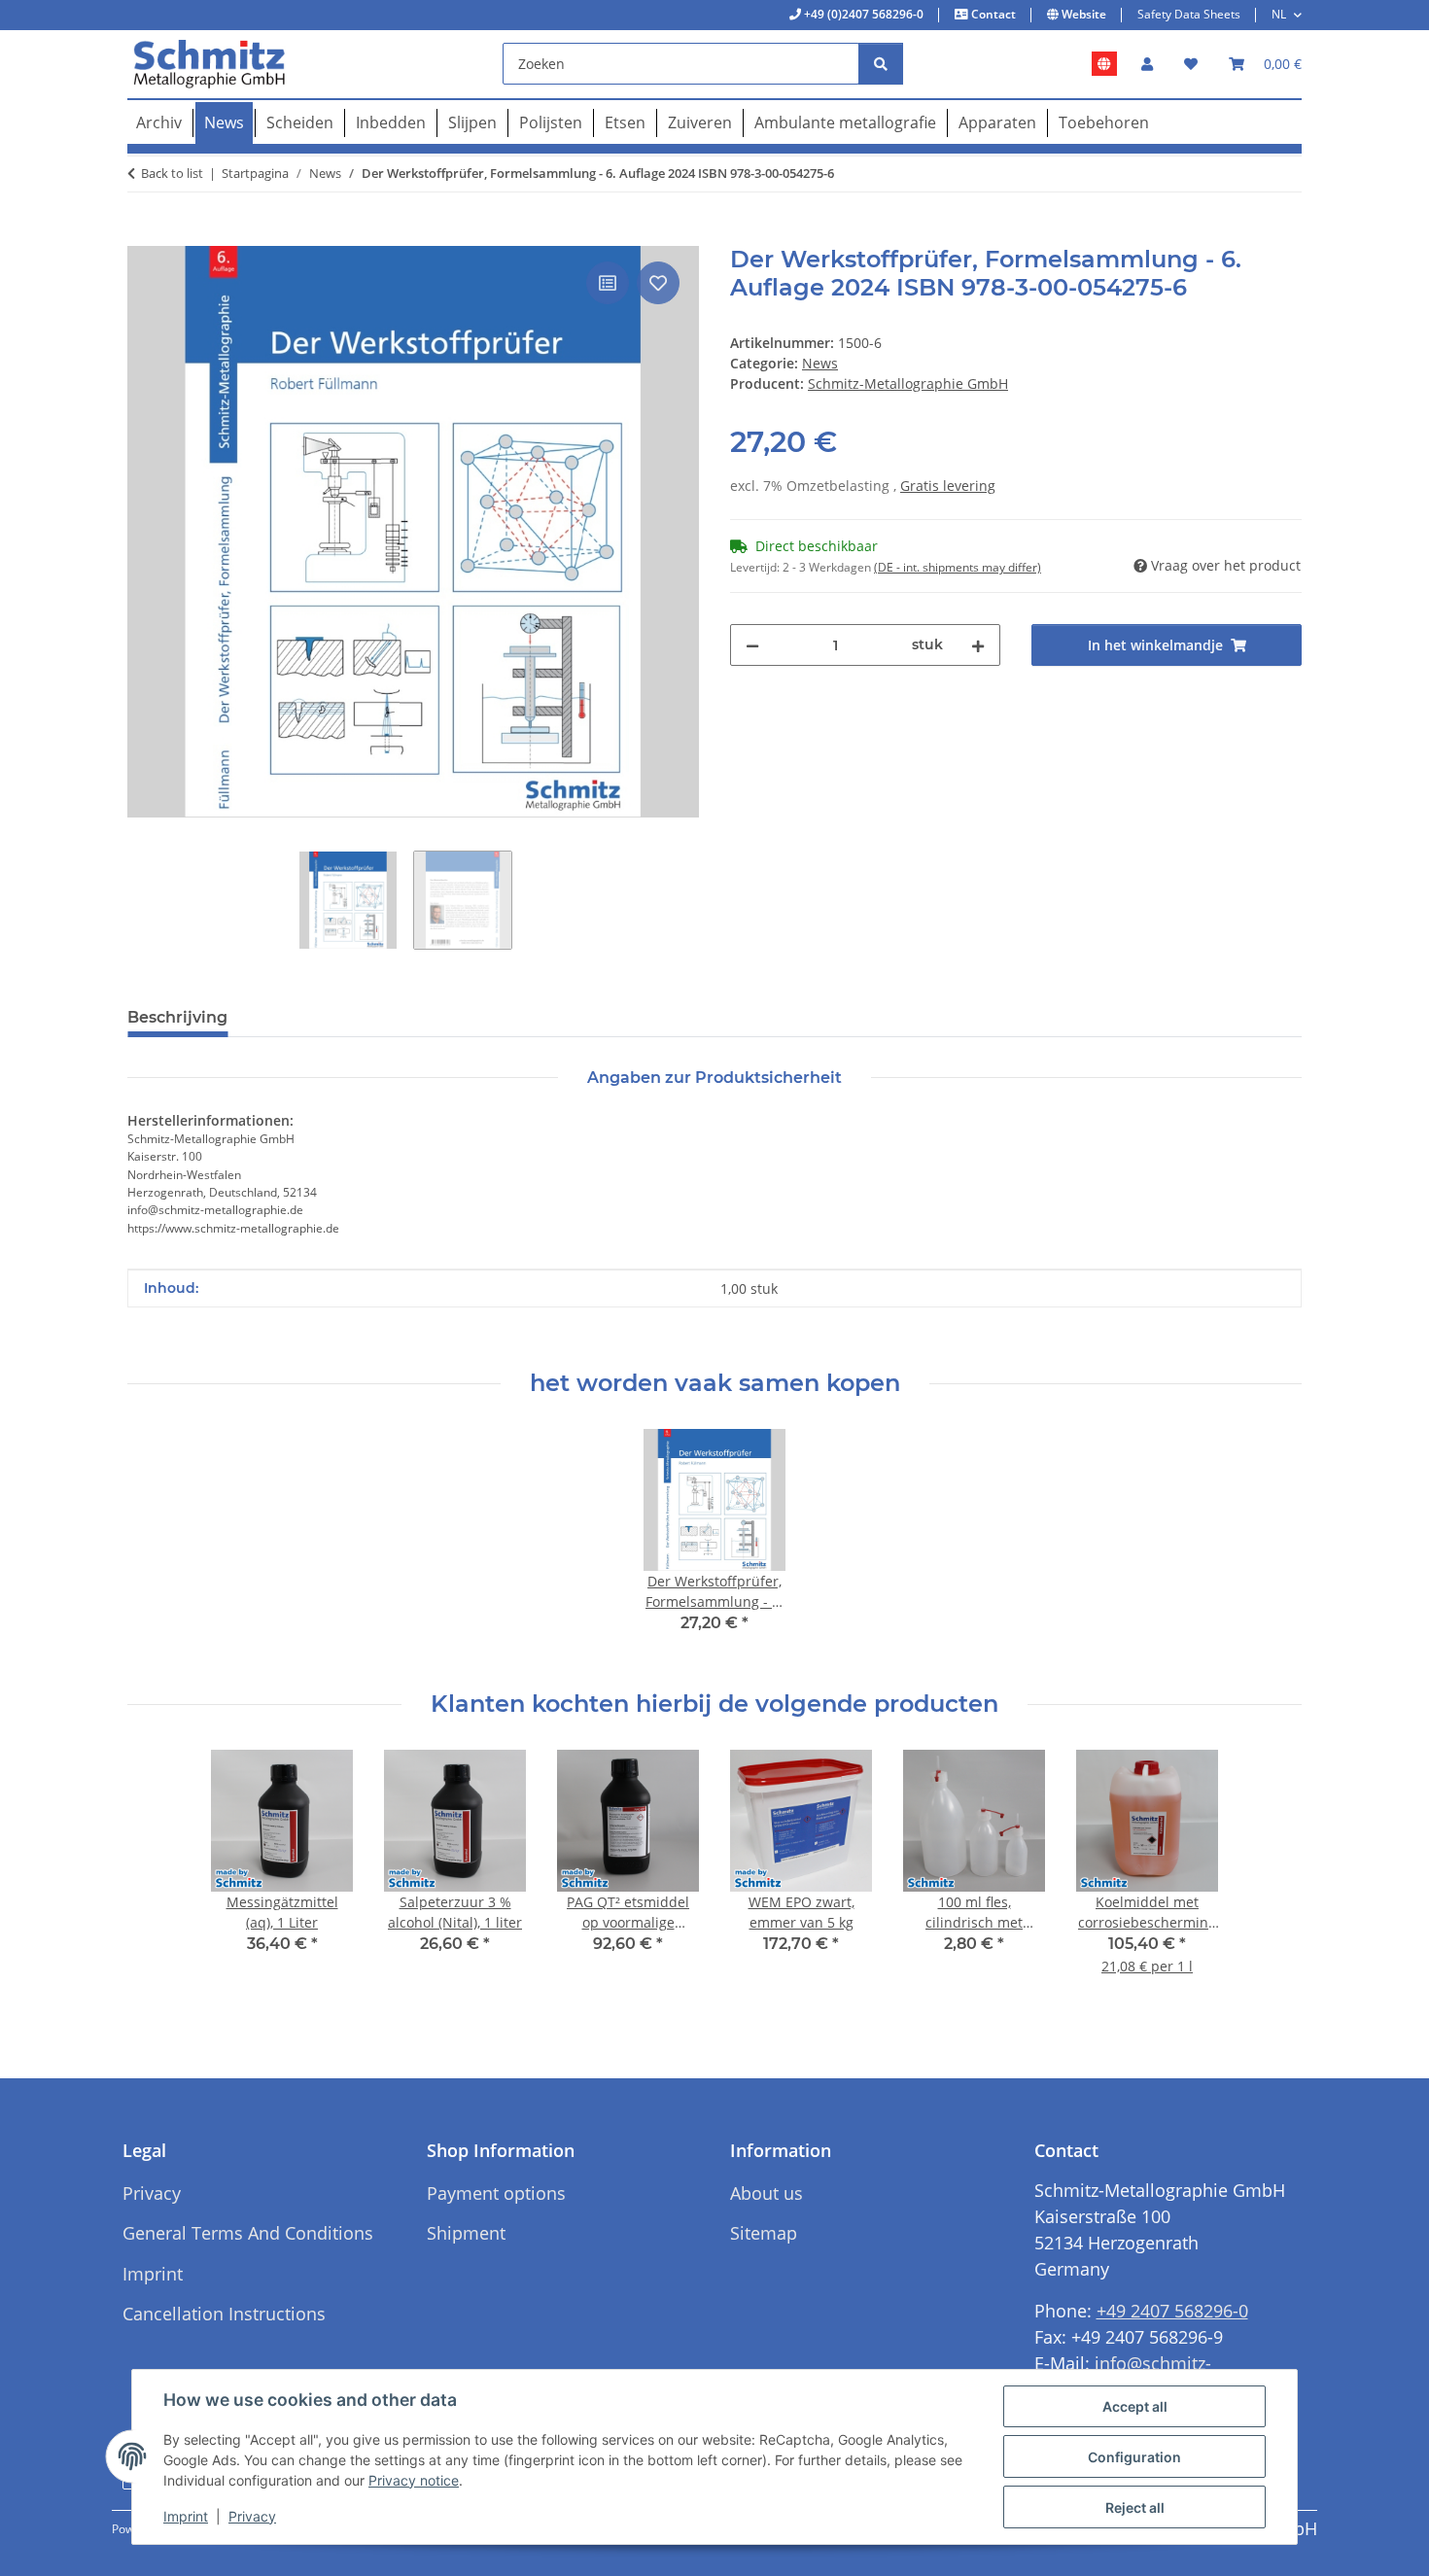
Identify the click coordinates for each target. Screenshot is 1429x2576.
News (820, 363)
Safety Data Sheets (1189, 14)
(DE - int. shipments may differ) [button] (958, 567)
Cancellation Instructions (224, 2314)
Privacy (252, 2516)
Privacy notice (414, 2480)
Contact (992, 14)
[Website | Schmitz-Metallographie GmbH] (1104, 64)
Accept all (1135, 2406)
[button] (1147, 64)
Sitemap (764, 2233)
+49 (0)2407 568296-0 (862, 14)
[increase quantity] (978, 645)
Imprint (186, 2516)
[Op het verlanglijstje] (658, 283)
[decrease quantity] (752, 645)
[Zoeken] (881, 64)
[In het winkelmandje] (143, 235)
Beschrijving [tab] (177, 1017)
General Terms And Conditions (248, 2233)
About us (767, 2193)
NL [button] (1279, 14)
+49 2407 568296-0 (1172, 2311)
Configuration (1134, 2457)
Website (1082, 14)
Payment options (496, 2193)
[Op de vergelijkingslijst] (608, 283)
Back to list (172, 173)
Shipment (466, 2233)
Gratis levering (948, 486)
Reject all (1135, 2507)
